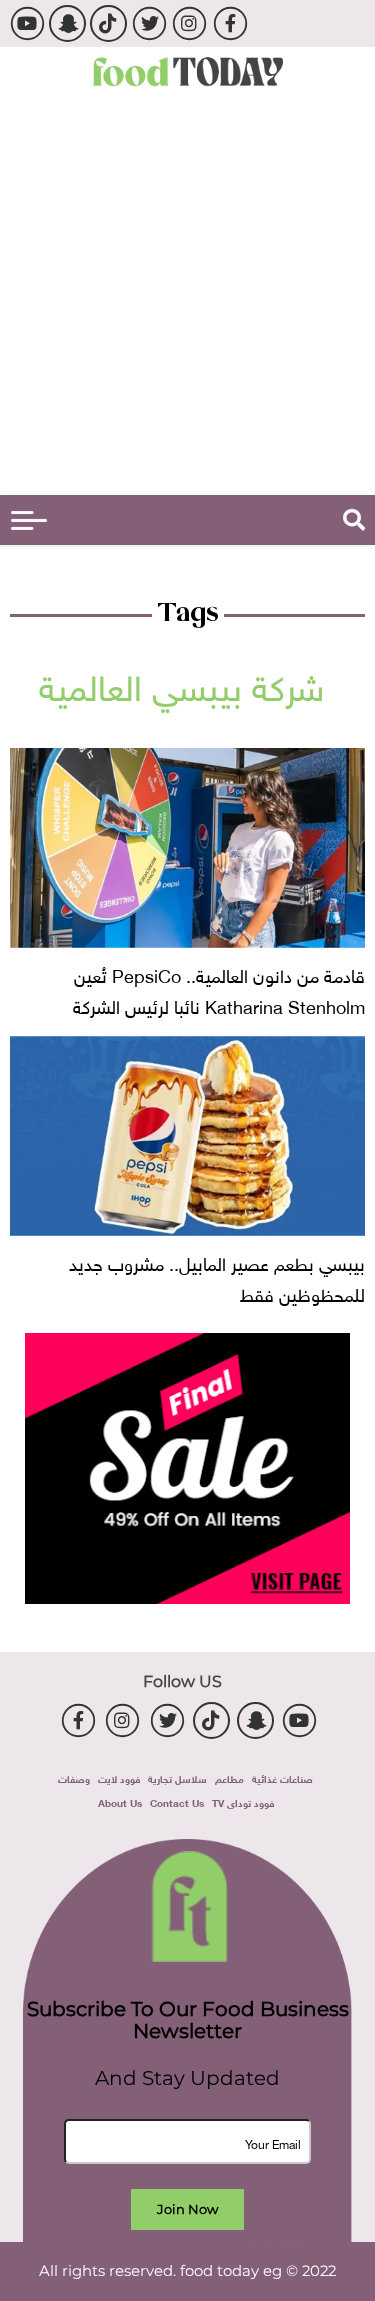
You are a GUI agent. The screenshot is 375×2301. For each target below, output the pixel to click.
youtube (26, 23)
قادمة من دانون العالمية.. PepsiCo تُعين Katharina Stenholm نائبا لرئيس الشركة (219, 989)
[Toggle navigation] (29, 520)
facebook (230, 23)
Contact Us (177, 1801)
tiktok (108, 23)
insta (189, 23)
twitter (148, 23)
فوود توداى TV (243, 1801)
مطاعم (229, 1777)
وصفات (74, 1777)
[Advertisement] (187, 297)
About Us (120, 1801)
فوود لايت (119, 1777)
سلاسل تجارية (177, 1777)
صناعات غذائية (282, 1777)
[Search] (354, 520)
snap (67, 23)
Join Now (187, 2209)
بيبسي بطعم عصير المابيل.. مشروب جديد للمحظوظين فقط (217, 1277)
